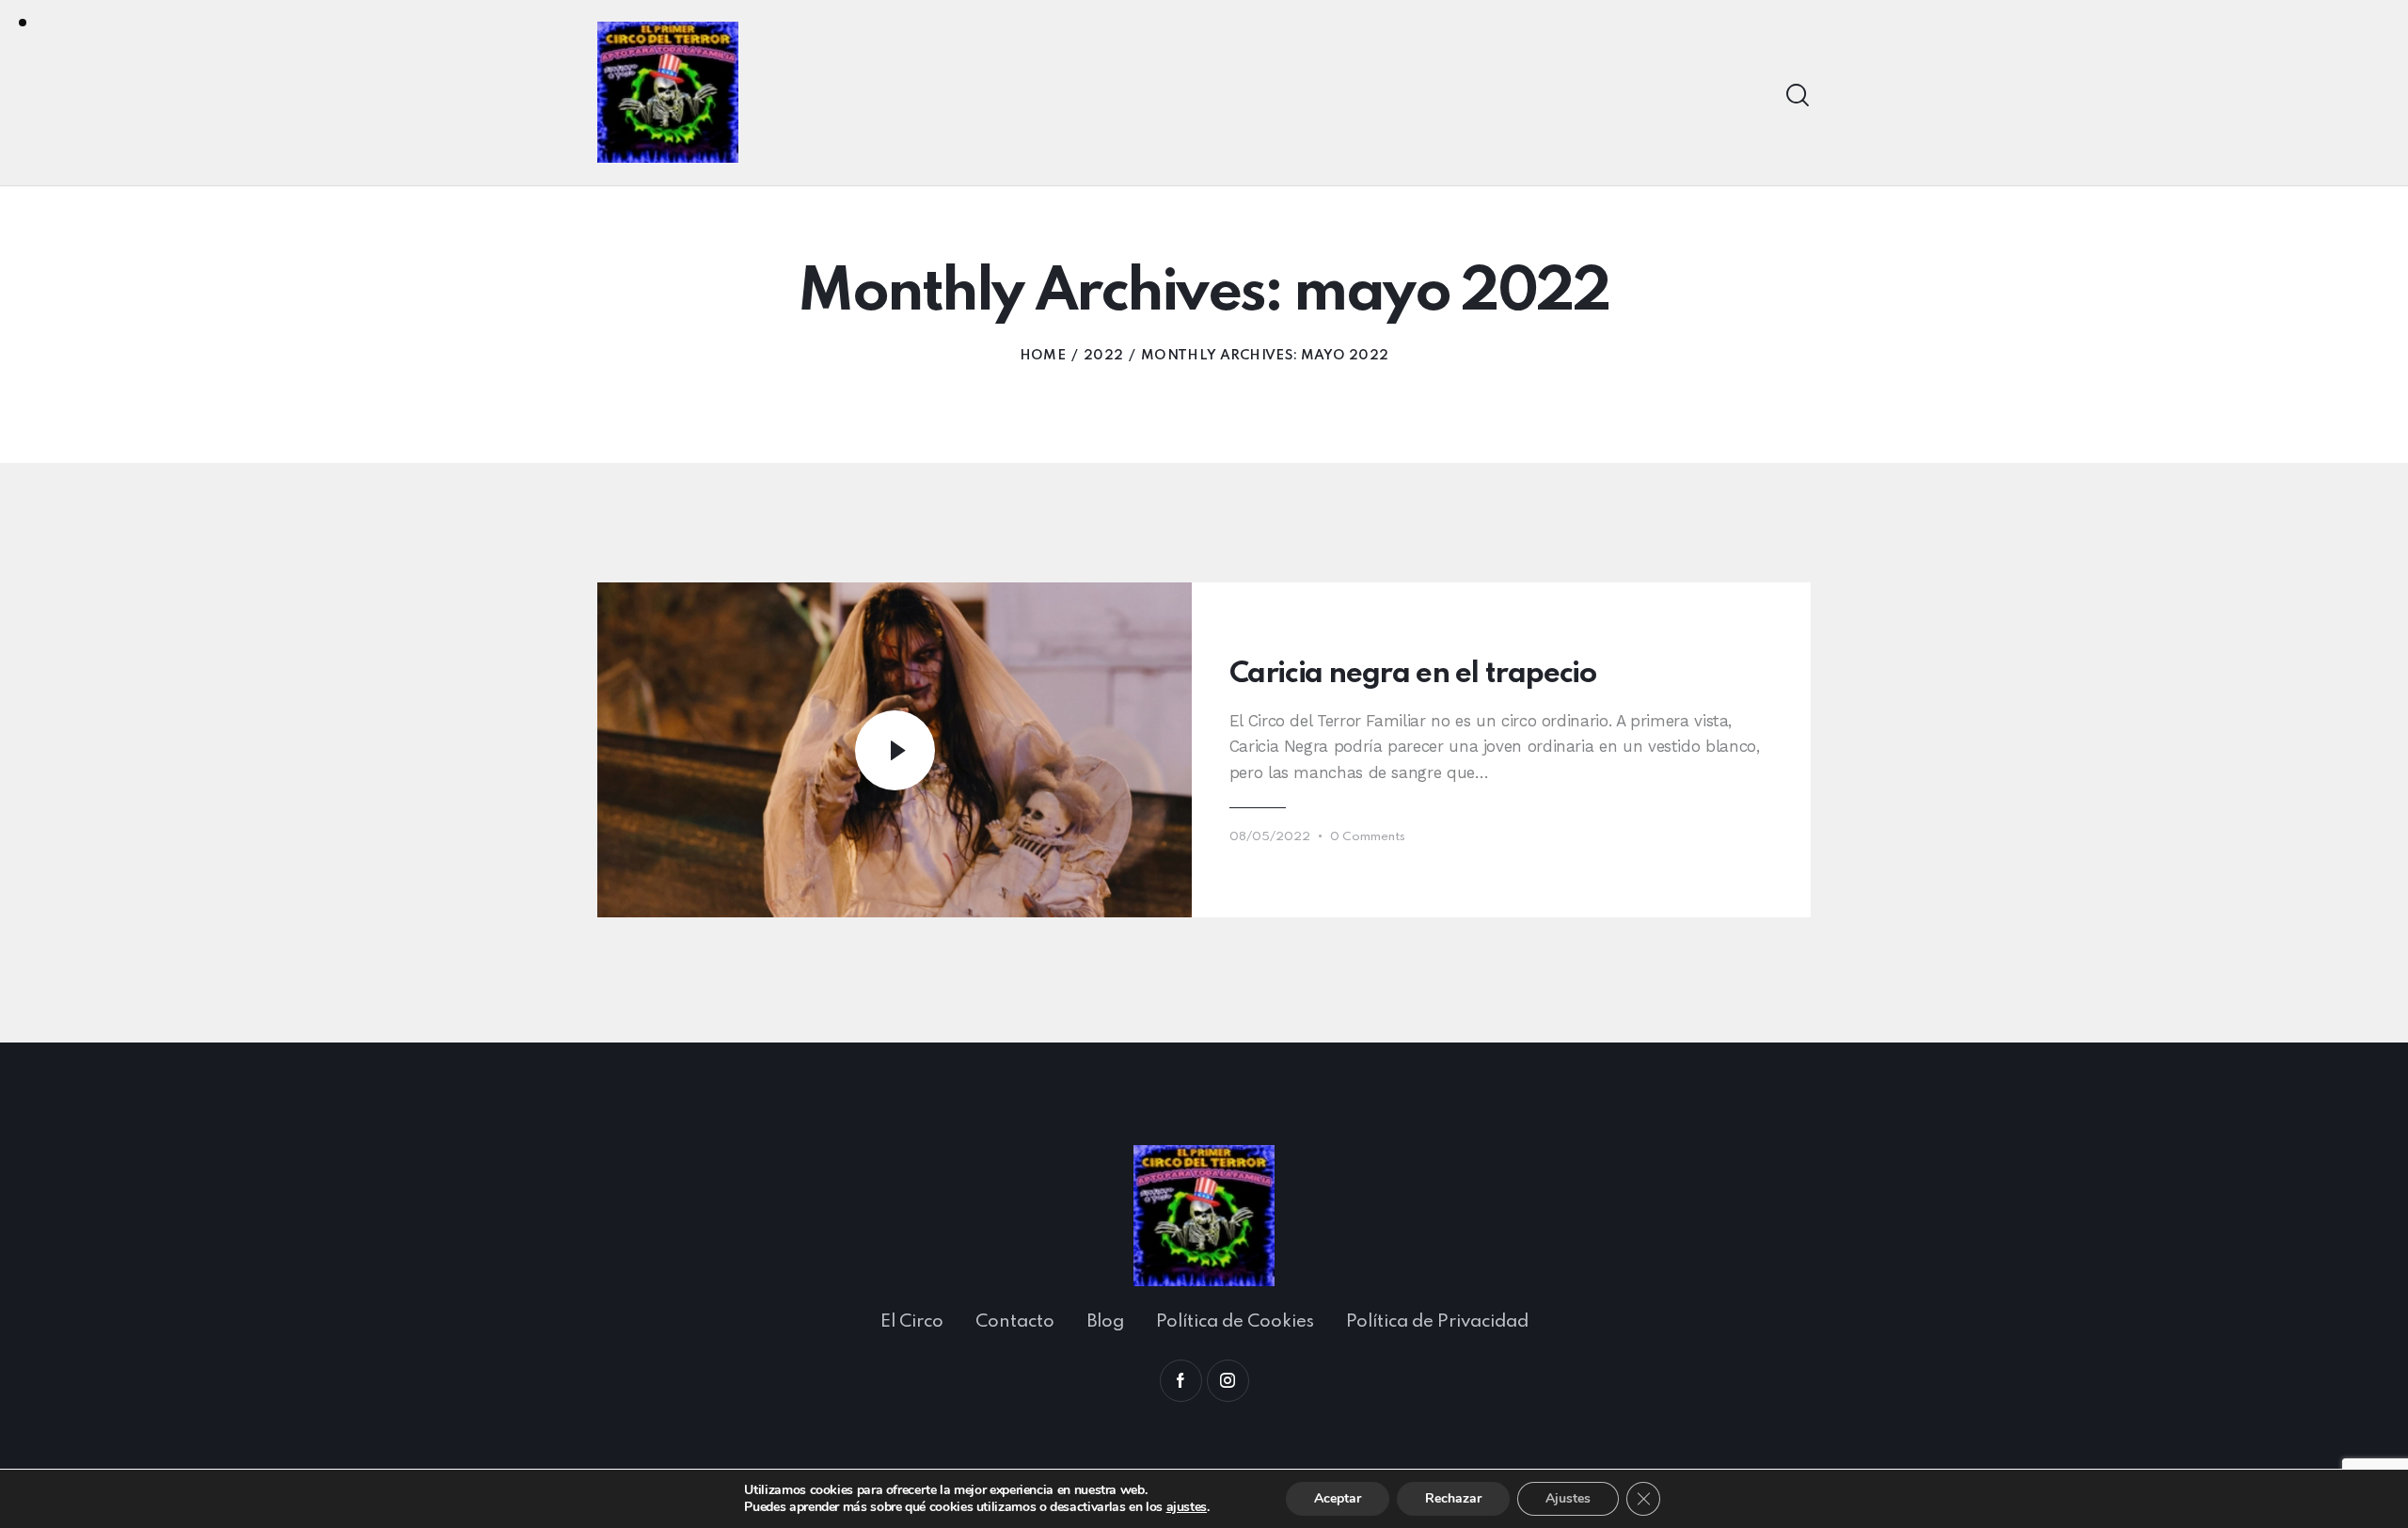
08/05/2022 (1270, 837)
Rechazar (1453, 1498)
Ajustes (1568, 1498)
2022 (1103, 356)
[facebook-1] (1181, 1381)
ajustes (1187, 1507)
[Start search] (1798, 95)
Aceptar (1338, 1498)
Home (1043, 356)
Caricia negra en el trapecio (1413, 674)
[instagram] (1228, 1381)
